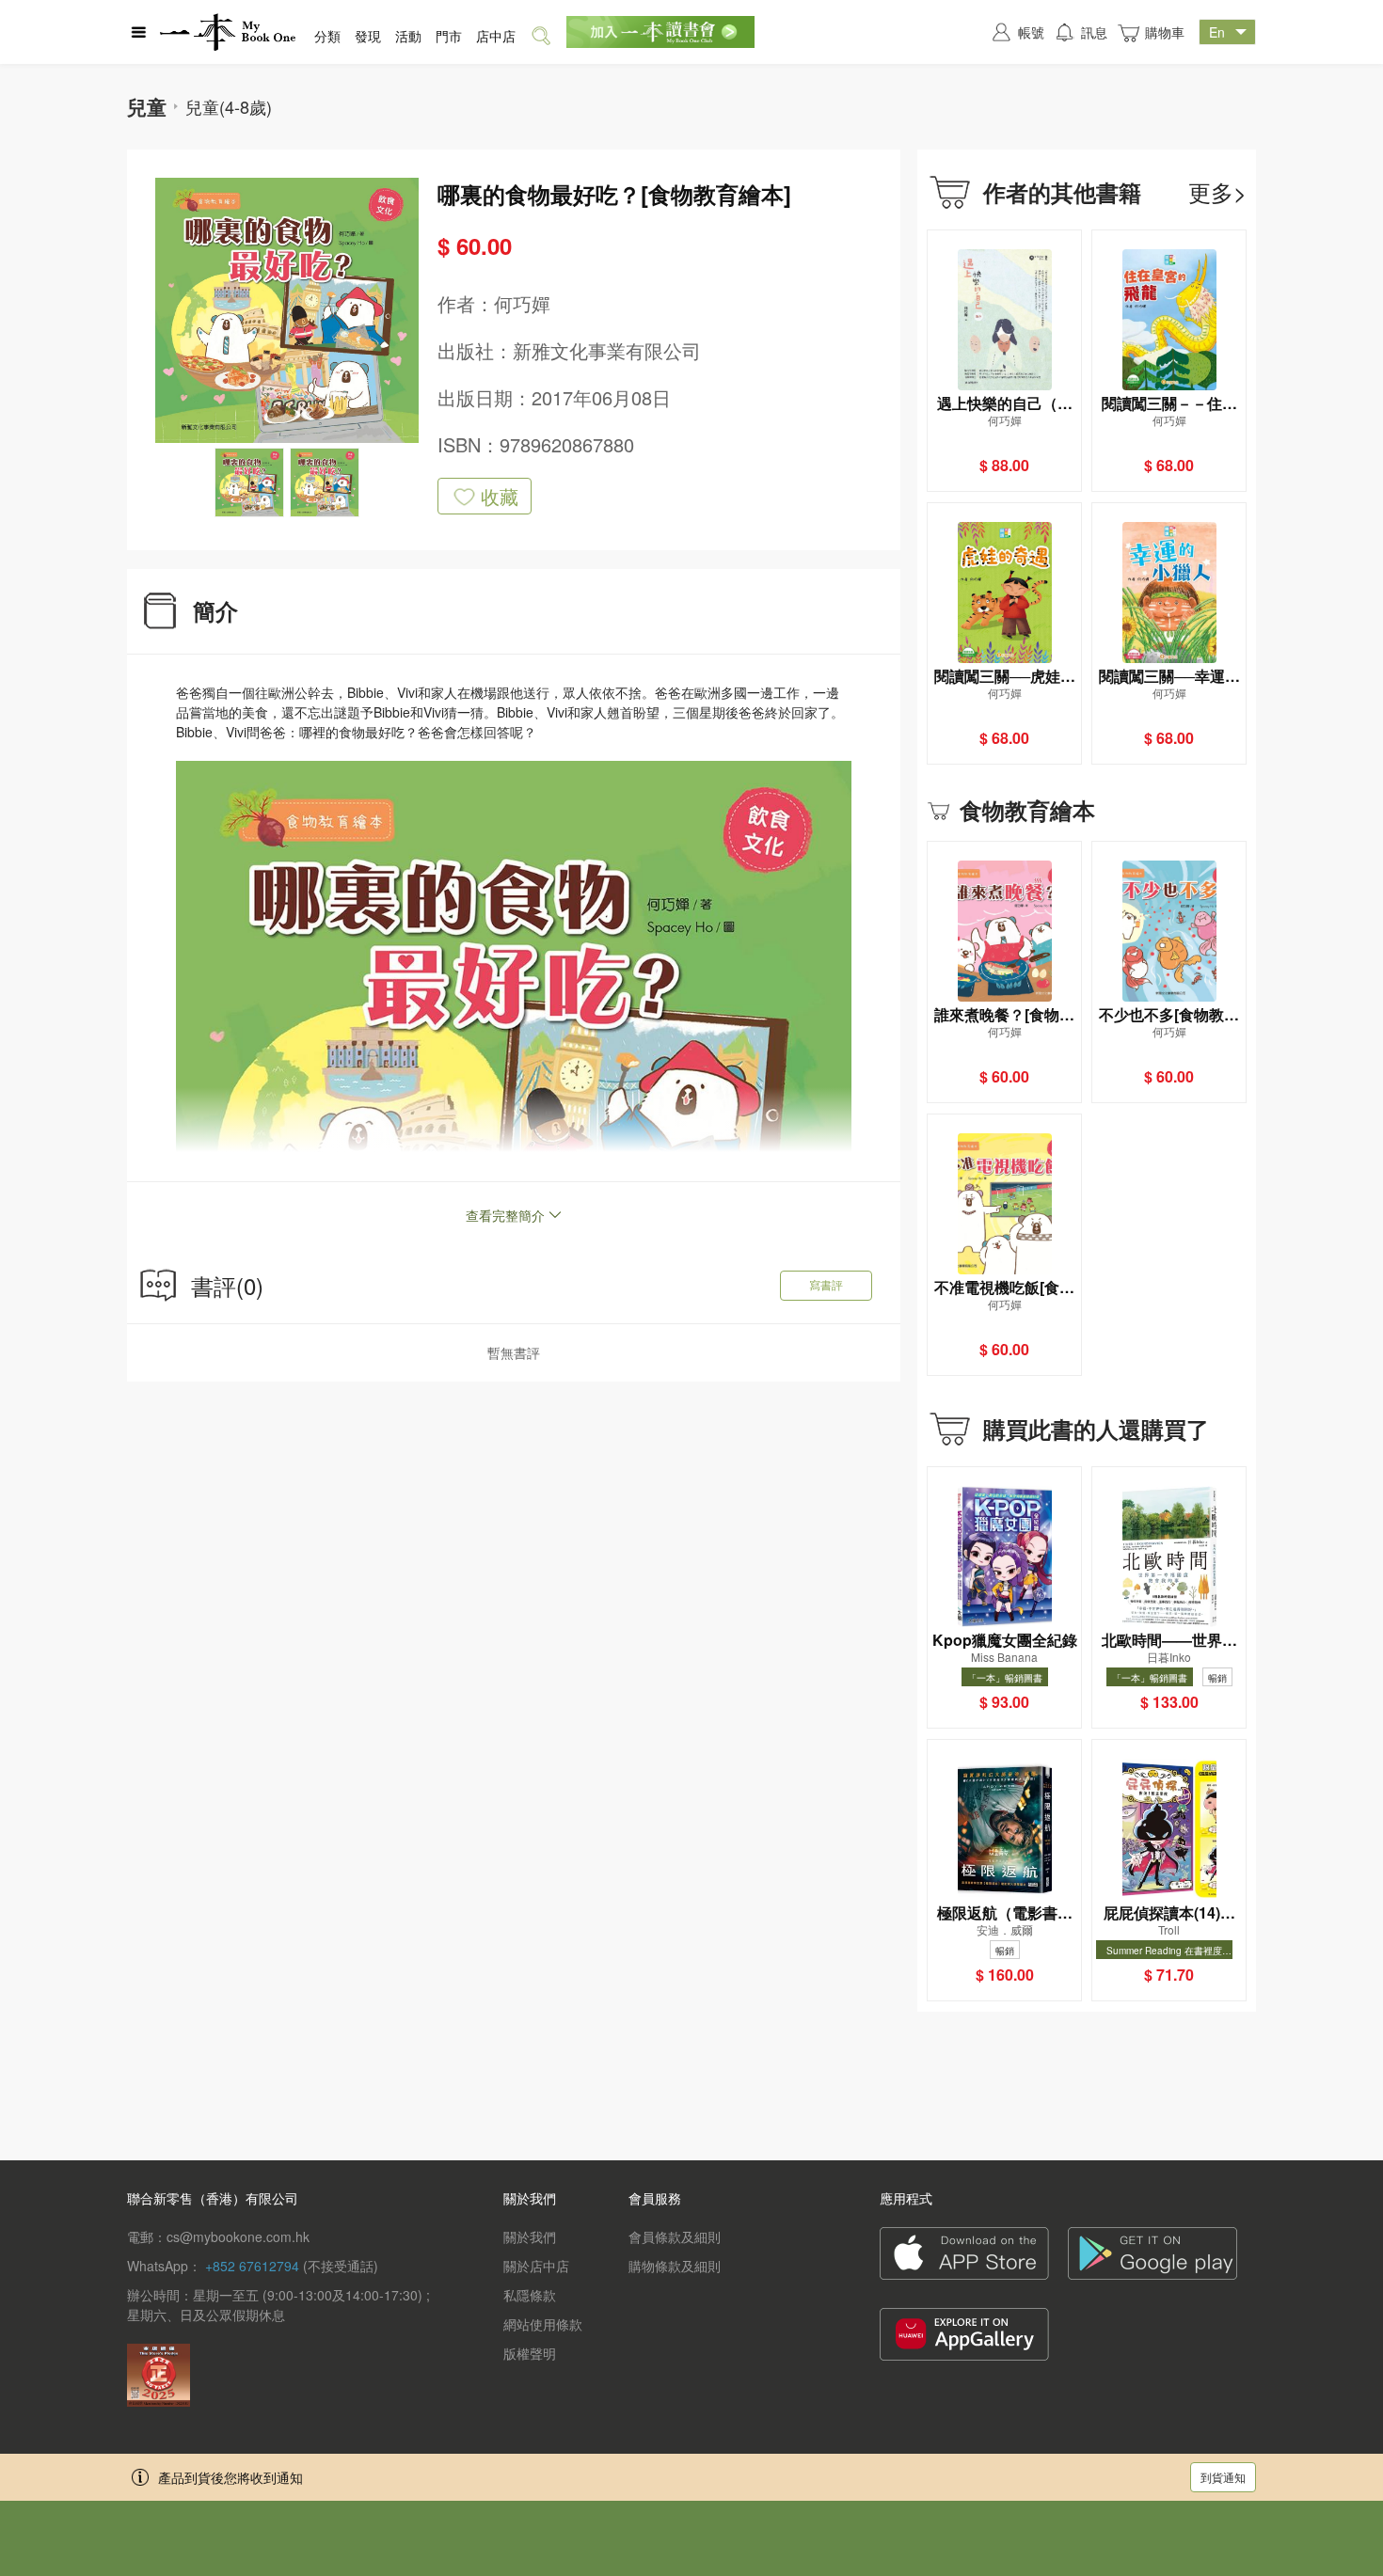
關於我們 (530, 2236)
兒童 (147, 106)
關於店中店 (536, 2266)
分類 (327, 36)
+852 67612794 (252, 2266)
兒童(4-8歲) (229, 106)
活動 (408, 36)
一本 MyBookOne (228, 32)
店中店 (496, 36)
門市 (449, 36)
